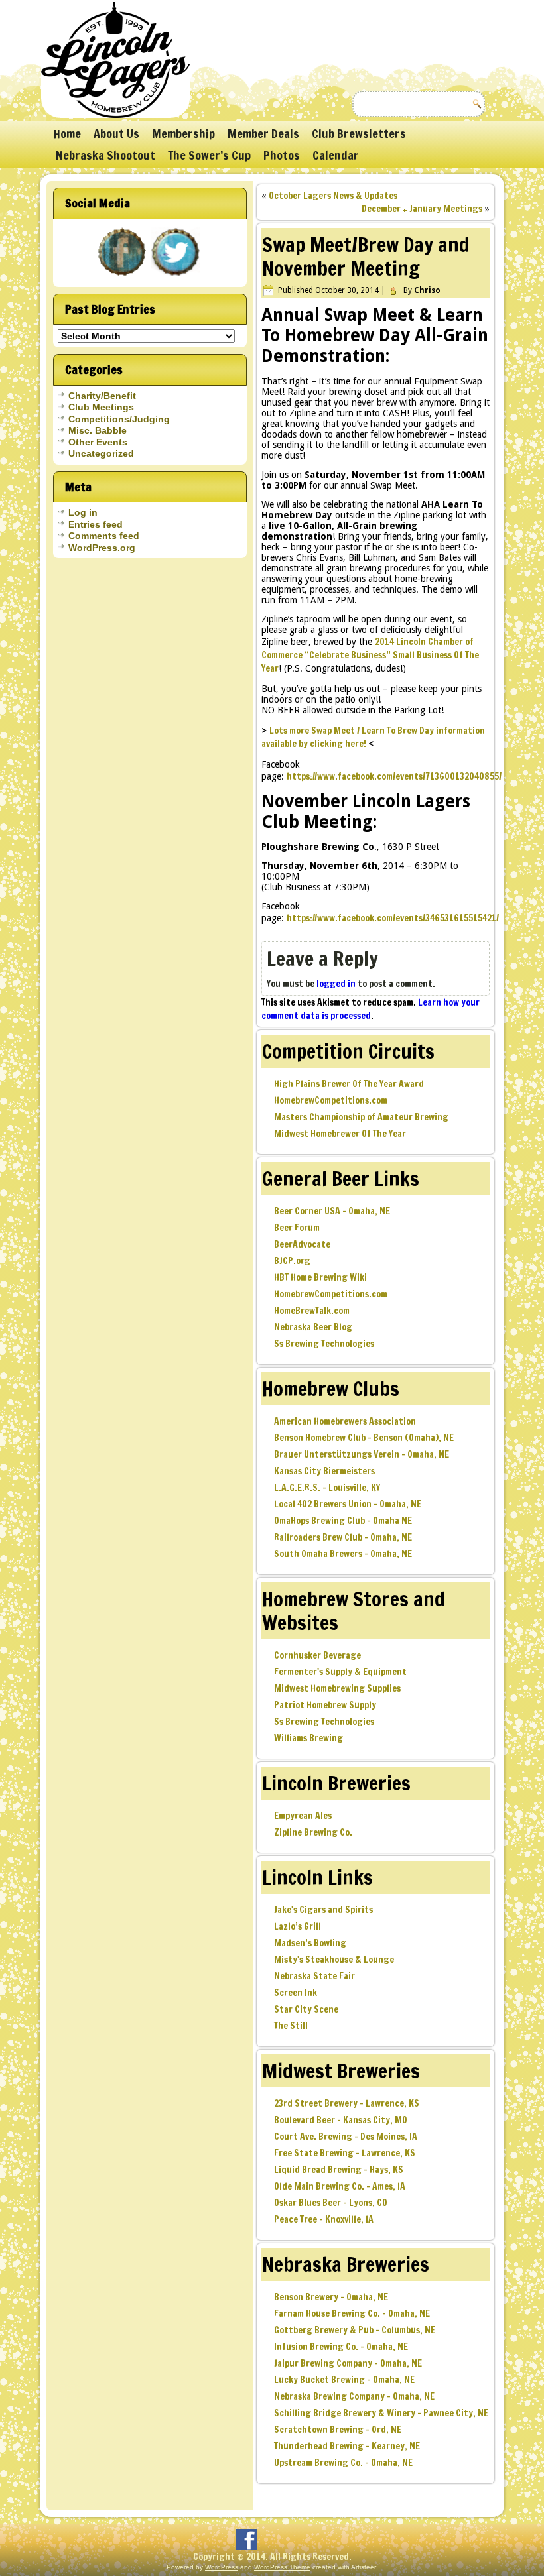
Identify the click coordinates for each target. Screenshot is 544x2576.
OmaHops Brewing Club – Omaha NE (343, 1521)
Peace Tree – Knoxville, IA (324, 2219)
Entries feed (96, 524)
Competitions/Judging (119, 419)
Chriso (427, 290)
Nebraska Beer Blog (313, 1327)
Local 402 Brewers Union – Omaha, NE (348, 1504)
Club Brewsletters (359, 133)
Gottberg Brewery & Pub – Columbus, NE (355, 2330)
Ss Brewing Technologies (324, 1344)
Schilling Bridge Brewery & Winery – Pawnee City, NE (381, 2413)
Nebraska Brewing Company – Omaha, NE (354, 2396)
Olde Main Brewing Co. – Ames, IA (340, 2186)
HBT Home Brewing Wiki (320, 1277)
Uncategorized (101, 453)
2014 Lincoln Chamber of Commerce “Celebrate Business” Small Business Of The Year (370, 655)
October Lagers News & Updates (333, 196)
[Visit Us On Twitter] (177, 277)
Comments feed (104, 536)
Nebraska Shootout (105, 155)
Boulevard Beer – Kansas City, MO (341, 2120)
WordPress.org (102, 548)
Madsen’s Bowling (310, 1943)
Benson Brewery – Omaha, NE (331, 2297)
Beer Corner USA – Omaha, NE (332, 1211)
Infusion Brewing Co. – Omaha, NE (341, 2347)
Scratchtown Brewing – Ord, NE (338, 2430)
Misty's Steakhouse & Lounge (334, 1960)
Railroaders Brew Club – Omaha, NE (343, 1537)
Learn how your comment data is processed (371, 1009)
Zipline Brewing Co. (313, 1832)
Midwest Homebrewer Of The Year (340, 1134)
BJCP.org (292, 1261)
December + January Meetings (422, 209)
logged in (336, 984)
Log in (83, 512)
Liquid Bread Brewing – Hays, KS (339, 2170)
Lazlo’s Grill (298, 1926)
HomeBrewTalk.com (312, 1311)
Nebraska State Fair (314, 1976)
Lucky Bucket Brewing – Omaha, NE (344, 2380)
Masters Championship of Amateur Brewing (361, 1117)
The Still (291, 2026)
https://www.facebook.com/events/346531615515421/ (393, 918)
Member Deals (263, 133)
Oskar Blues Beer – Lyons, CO (331, 2203)
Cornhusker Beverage (317, 1655)
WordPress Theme (282, 2567)
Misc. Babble (98, 430)
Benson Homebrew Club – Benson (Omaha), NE (364, 1438)
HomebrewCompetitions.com (331, 1100)
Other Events (98, 442)
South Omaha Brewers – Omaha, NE (343, 1554)
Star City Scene (306, 2009)
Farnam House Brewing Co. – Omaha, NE (352, 2313)
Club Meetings (101, 407)
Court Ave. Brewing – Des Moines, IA (346, 2137)
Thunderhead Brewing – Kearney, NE (347, 2446)
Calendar (336, 155)
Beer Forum (297, 1228)
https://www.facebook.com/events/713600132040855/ (394, 776)
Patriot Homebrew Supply (325, 1705)
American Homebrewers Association (345, 1421)
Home (67, 133)
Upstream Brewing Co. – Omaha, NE (343, 2463)
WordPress (222, 2567)
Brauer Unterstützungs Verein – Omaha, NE (362, 1454)
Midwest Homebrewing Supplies (337, 1688)
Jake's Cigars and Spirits (323, 1910)
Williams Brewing (308, 1738)
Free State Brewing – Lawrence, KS (345, 2153)
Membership (183, 133)
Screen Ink (296, 1993)
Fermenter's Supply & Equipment (340, 1672)
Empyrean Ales (303, 1816)
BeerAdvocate (302, 1244)
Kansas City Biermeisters (324, 1471)
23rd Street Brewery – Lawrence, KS (347, 2103)
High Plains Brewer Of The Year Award (349, 1084)
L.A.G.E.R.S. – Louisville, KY (327, 1488)
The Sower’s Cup (209, 155)
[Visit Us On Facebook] (123, 277)
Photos (282, 155)
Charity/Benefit (102, 396)
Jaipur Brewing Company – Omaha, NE (348, 2363)
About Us (116, 133)
